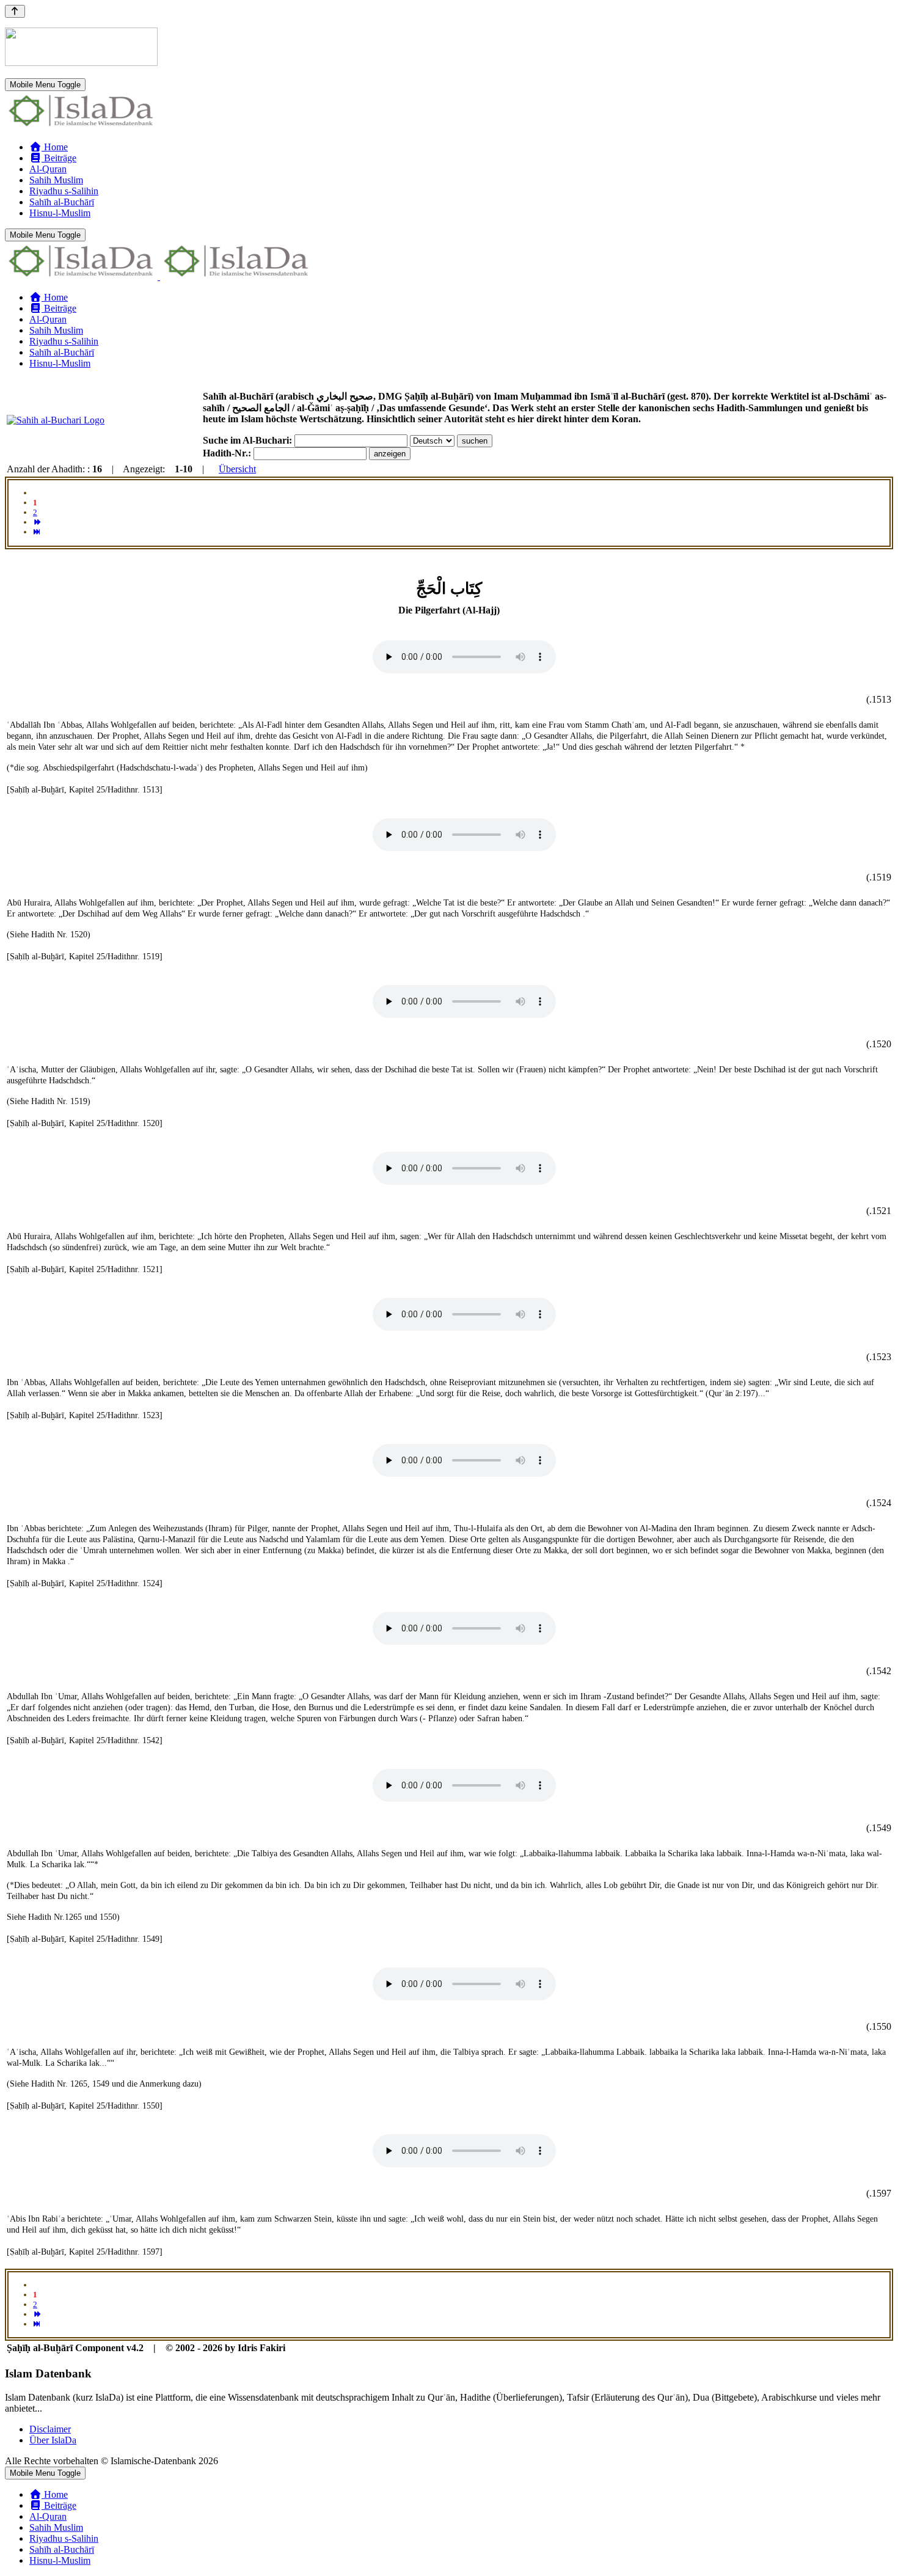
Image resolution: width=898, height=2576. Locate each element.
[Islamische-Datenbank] (81, 126)
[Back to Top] (15, 11)
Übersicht (237, 469)
